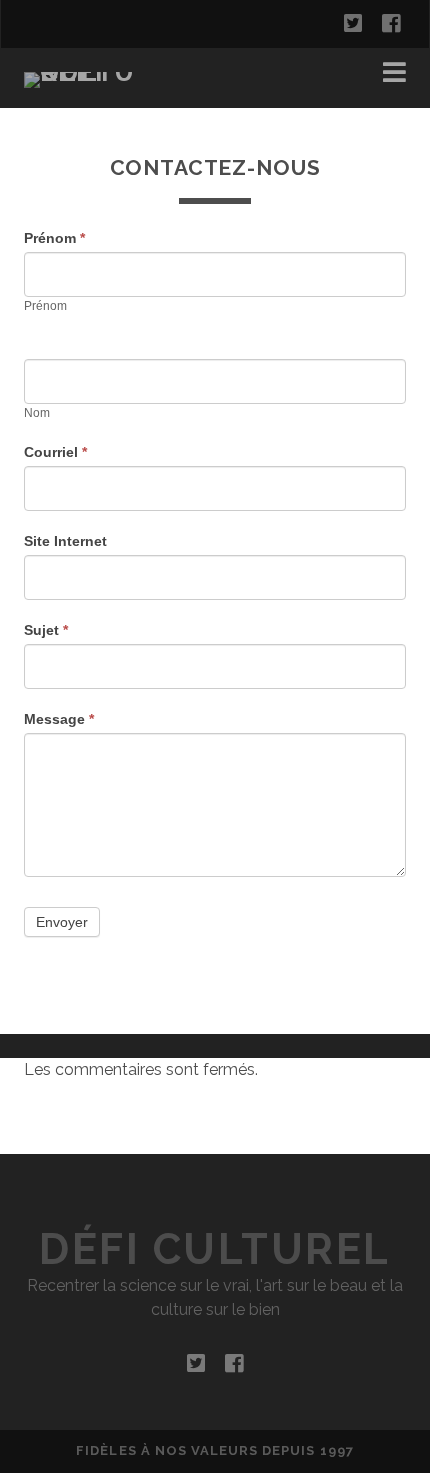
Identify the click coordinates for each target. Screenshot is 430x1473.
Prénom (54, 238)
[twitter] (353, 24)
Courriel (55, 452)
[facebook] (391, 24)
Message (59, 719)
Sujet (46, 630)
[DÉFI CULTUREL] (89, 72)
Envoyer (62, 922)
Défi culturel (215, 1249)
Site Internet (65, 541)
